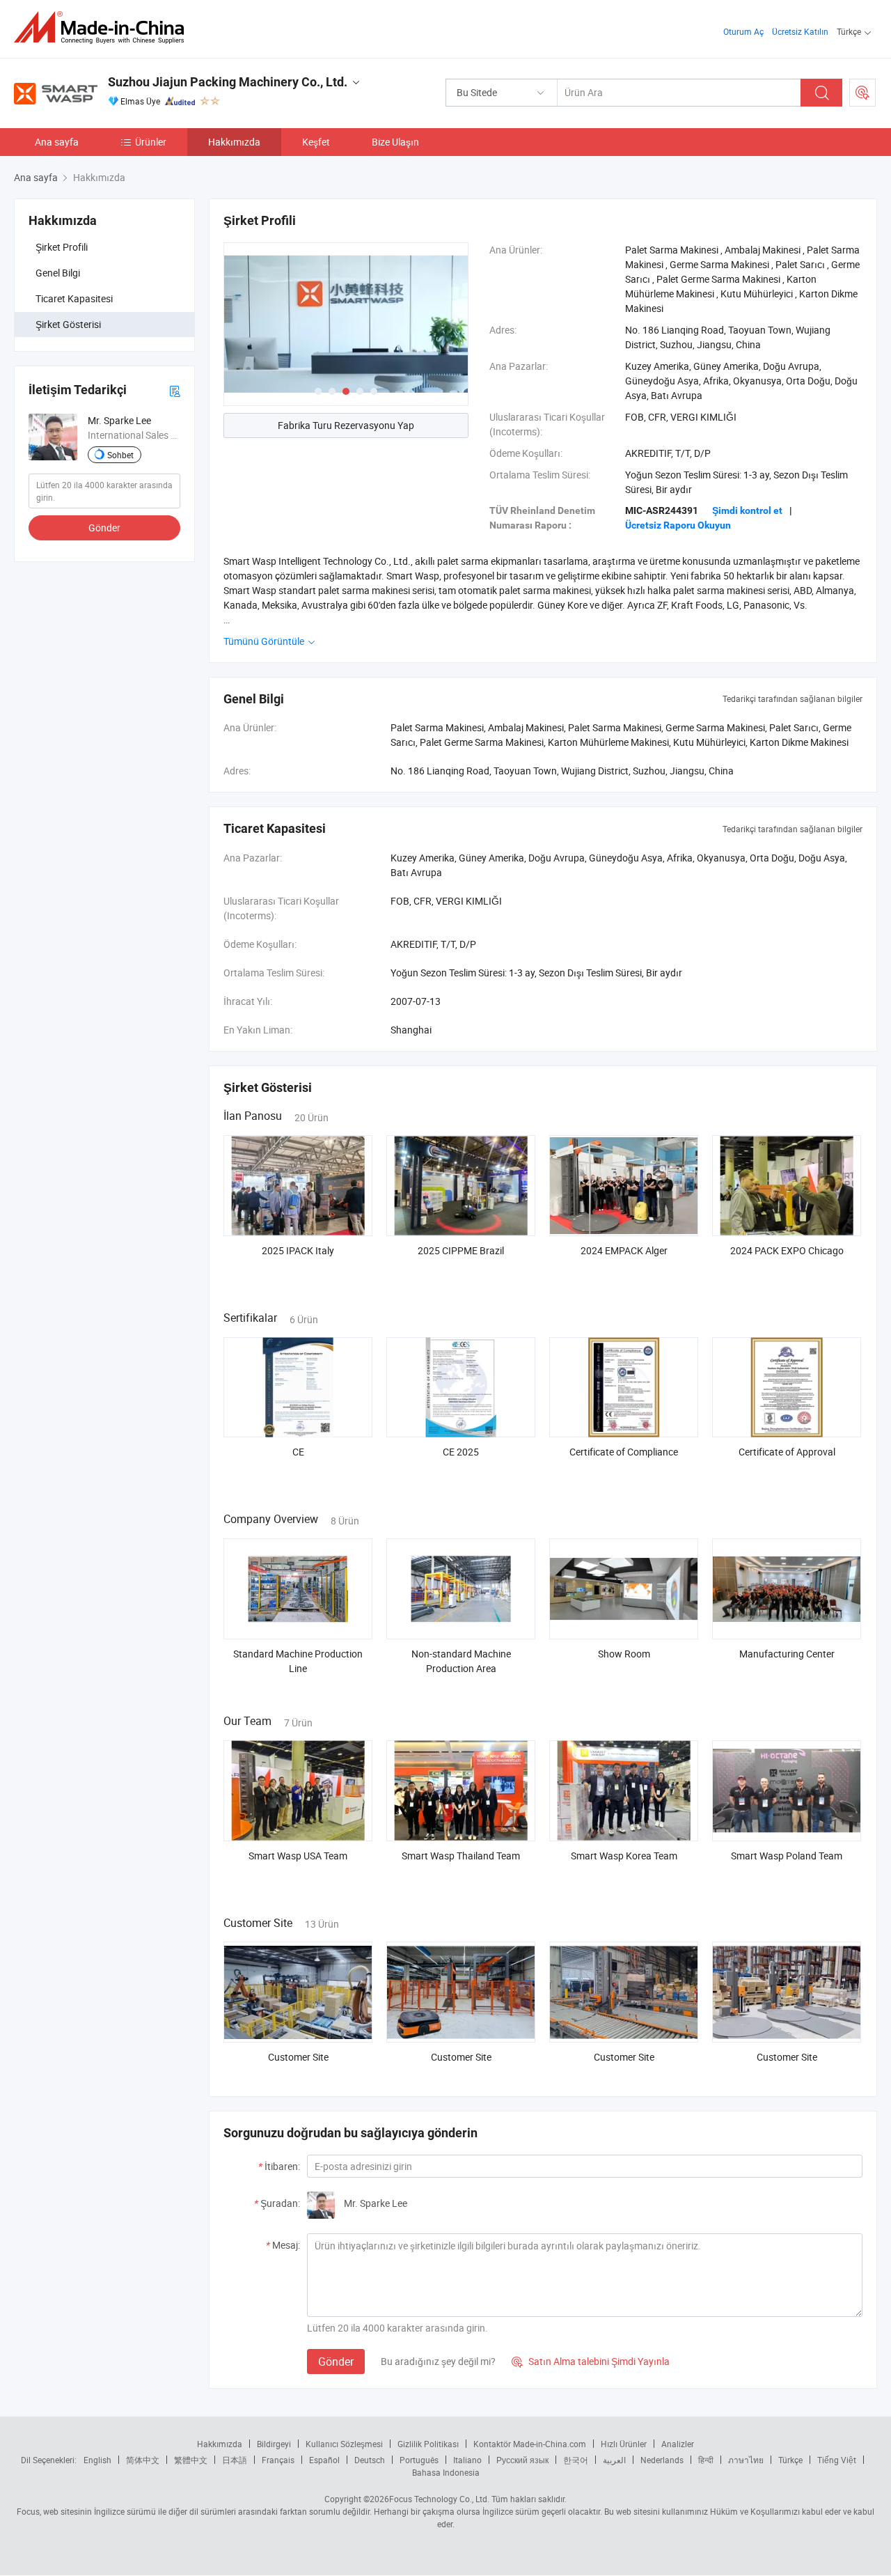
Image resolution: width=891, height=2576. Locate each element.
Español (324, 2460)
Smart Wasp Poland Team (787, 1856)
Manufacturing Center (787, 1654)
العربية (614, 2460)
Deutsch (370, 2460)
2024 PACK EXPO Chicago (787, 1250)
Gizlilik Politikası (428, 2444)
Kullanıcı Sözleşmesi (344, 2444)
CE (298, 1452)
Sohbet (120, 455)
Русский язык (522, 2460)
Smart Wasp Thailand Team (461, 1856)
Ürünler (151, 142)
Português (419, 2460)
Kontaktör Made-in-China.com (530, 2444)
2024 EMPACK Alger (624, 1250)
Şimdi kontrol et (747, 510)
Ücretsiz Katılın (800, 31)
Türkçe (790, 2460)
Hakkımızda (234, 142)
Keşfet (316, 142)
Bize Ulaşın (395, 142)
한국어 (576, 2460)
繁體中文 (191, 2460)
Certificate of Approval (787, 1452)
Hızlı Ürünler (624, 2444)
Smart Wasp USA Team (298, 1856)
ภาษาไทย (746, 2460)
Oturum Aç (743, 31)
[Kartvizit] (175, 390)
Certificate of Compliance (624, 1452)
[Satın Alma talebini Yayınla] (862, 93)
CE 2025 (461, 1452)
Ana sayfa (57, 142)
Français (278, 2460)
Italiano (467, 2460)
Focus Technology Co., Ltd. (439, 2499)
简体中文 (143, 2460)
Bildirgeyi (274, 2444)
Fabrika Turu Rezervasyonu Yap (346, 425)
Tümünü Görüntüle (265, 641)
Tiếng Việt (837, 2460)
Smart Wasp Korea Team (624, 1856)
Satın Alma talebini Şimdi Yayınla (591, 2361)
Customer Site (298, 2057)
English (97, 2460)
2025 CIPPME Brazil (461, 1250)
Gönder (104, 528)
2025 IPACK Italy (298, 1250)
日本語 (235, 2460)
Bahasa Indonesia (446, 2472)
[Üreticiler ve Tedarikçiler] (103, 28)
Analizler (678, 2444)
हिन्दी (706, 2460)
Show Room (624, 1654)
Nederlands (662, 2460)
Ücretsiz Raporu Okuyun (678, 525)
